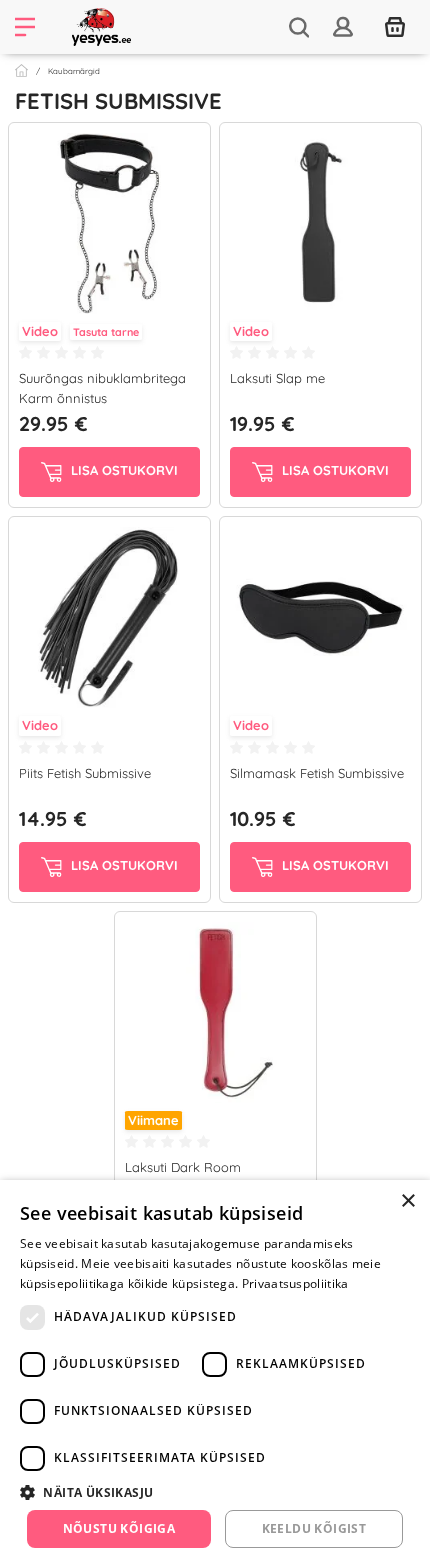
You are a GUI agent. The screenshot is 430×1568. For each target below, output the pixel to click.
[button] (215, 1492)
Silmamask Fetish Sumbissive (317, 773)
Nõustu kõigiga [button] (119, 1528)
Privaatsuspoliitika (295, 1283)
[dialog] (215, 1374)
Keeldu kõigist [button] (314, 1528)
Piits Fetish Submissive (85, 773)
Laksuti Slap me (277, 378)
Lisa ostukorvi (122, 471)
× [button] (407, 1201)
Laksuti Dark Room (183, 1167)
